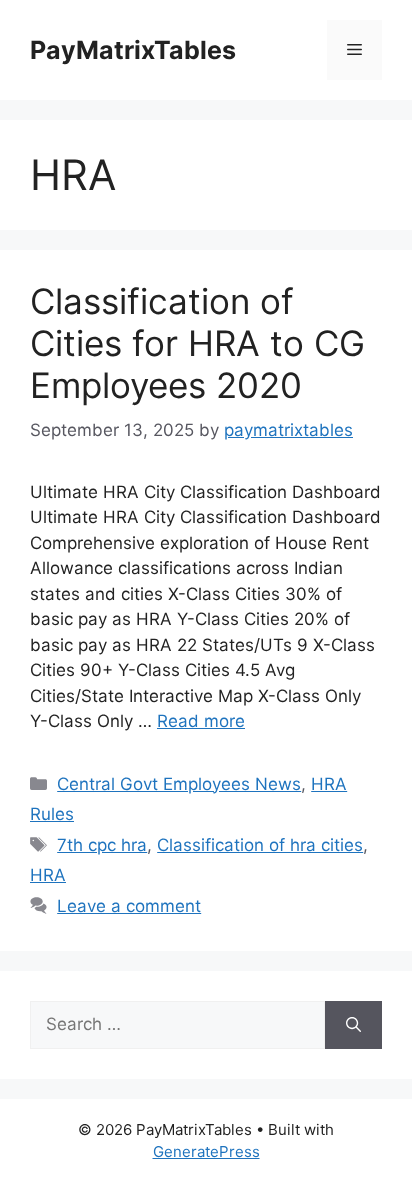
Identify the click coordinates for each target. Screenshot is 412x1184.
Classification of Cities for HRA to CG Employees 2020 (197, 343)
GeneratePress (206, 1151)
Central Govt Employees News (179, 784)
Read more (201, 721)
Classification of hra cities (260, 845)
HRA (48, 875)
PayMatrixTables (133, 50)
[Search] (353, 1025)
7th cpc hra (102, 845)
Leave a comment (129, 906)
